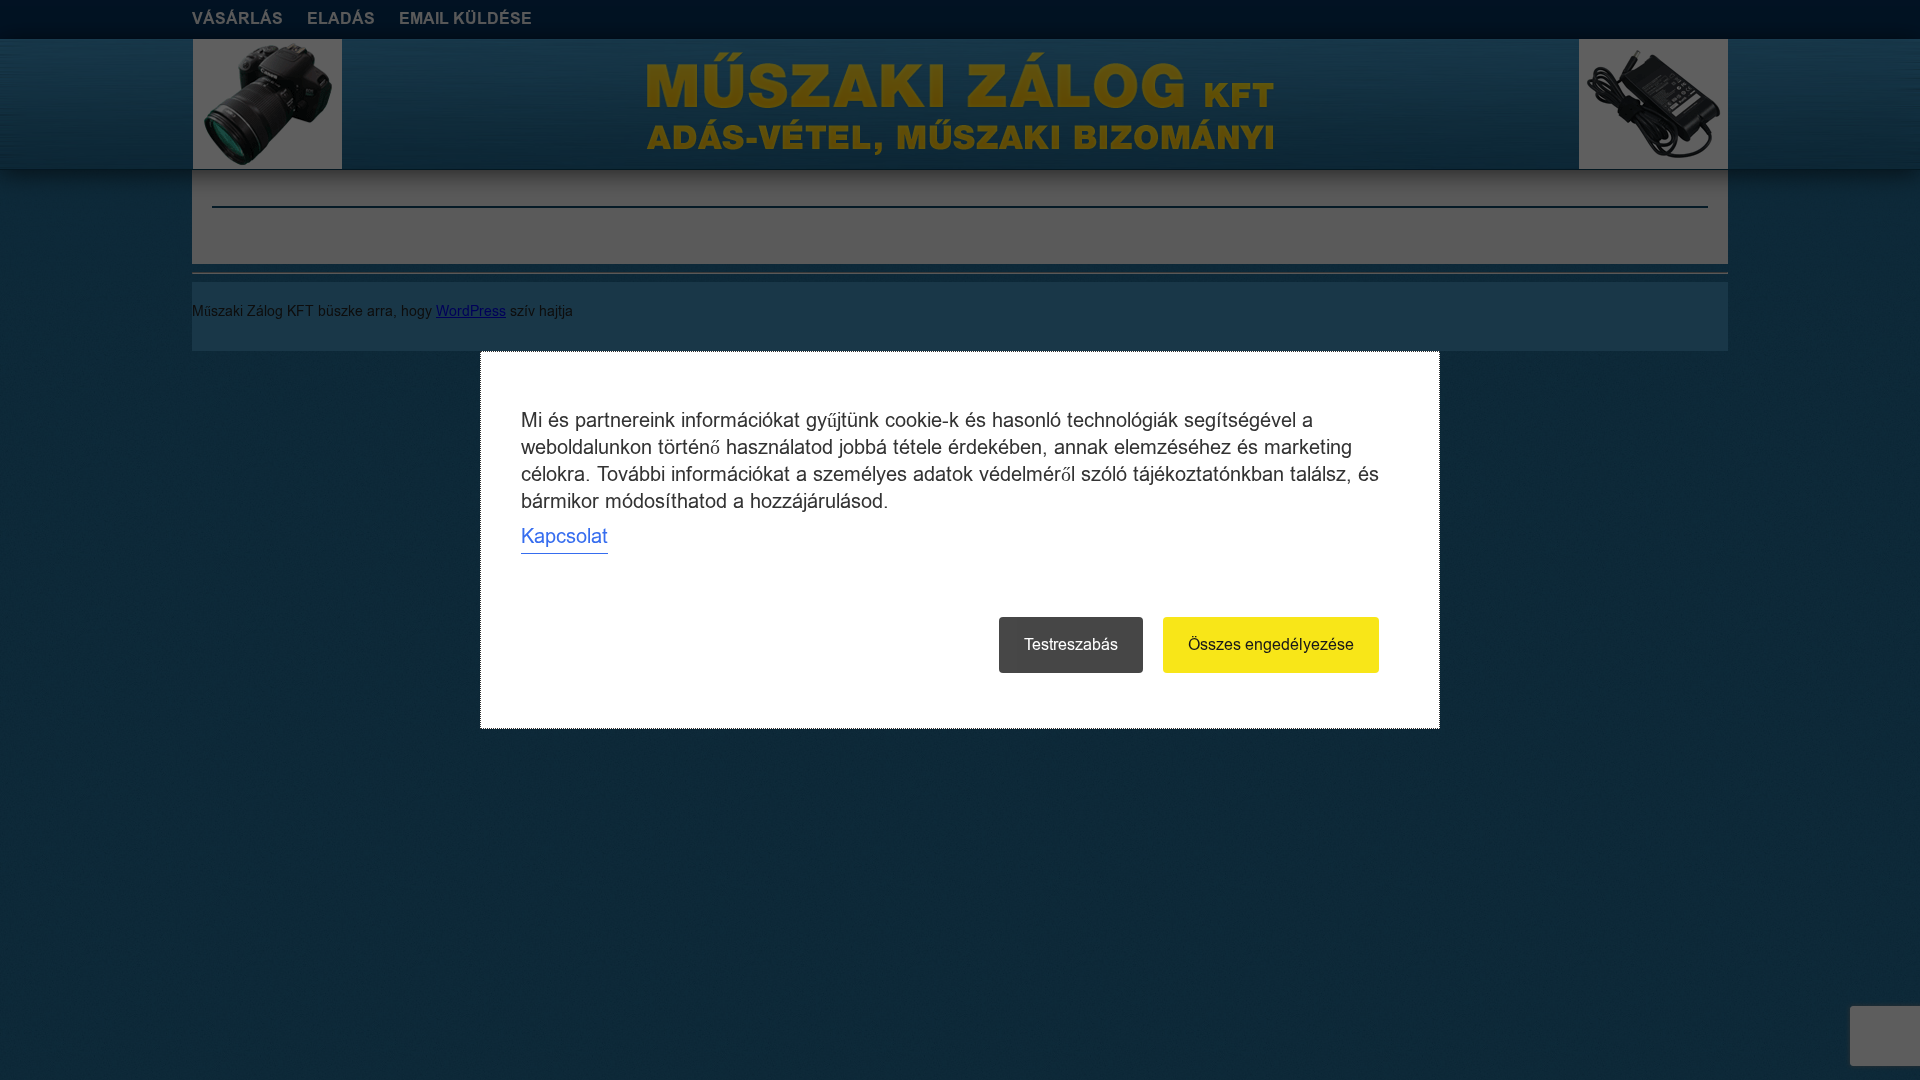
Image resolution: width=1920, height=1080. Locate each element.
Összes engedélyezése (1271, 645)
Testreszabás (1071, 645)
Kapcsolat (564, 536)
